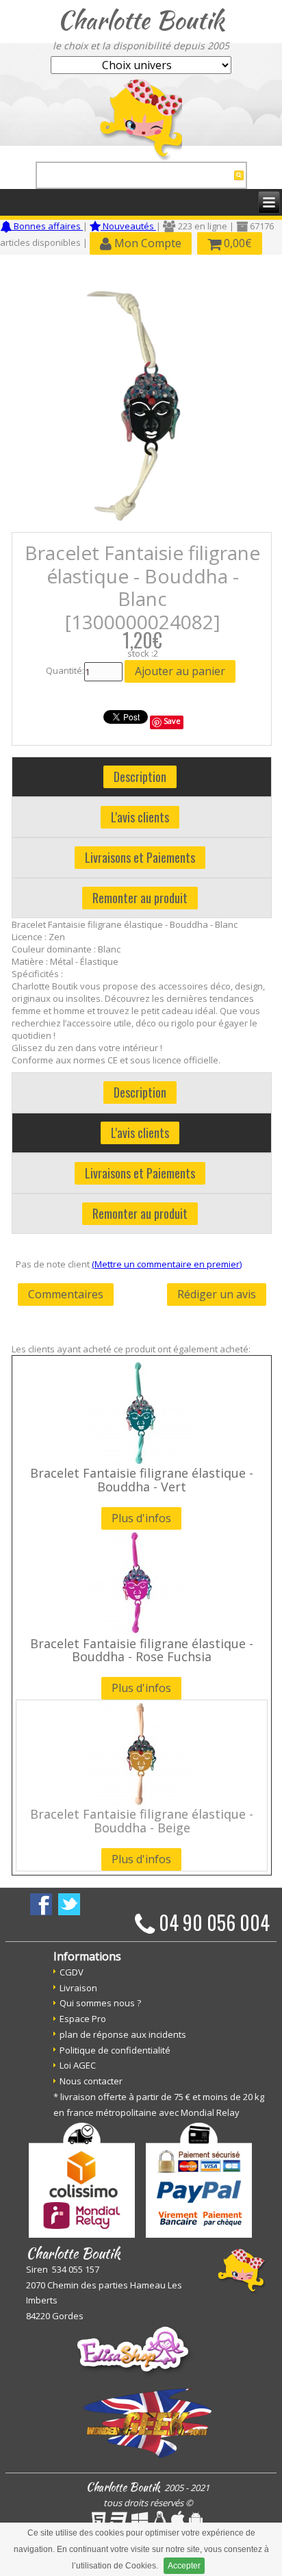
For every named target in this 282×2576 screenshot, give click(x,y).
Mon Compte (146, 243)
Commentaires (66, 1294)
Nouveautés (128, 226)
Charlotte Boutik (141, 20)
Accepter (184, 2566)
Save (172, 721)
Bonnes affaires (47, 226)
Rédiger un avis (217, 1294)
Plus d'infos (141, 1518)
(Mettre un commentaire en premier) (167, 1264)
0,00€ (236, 243)
